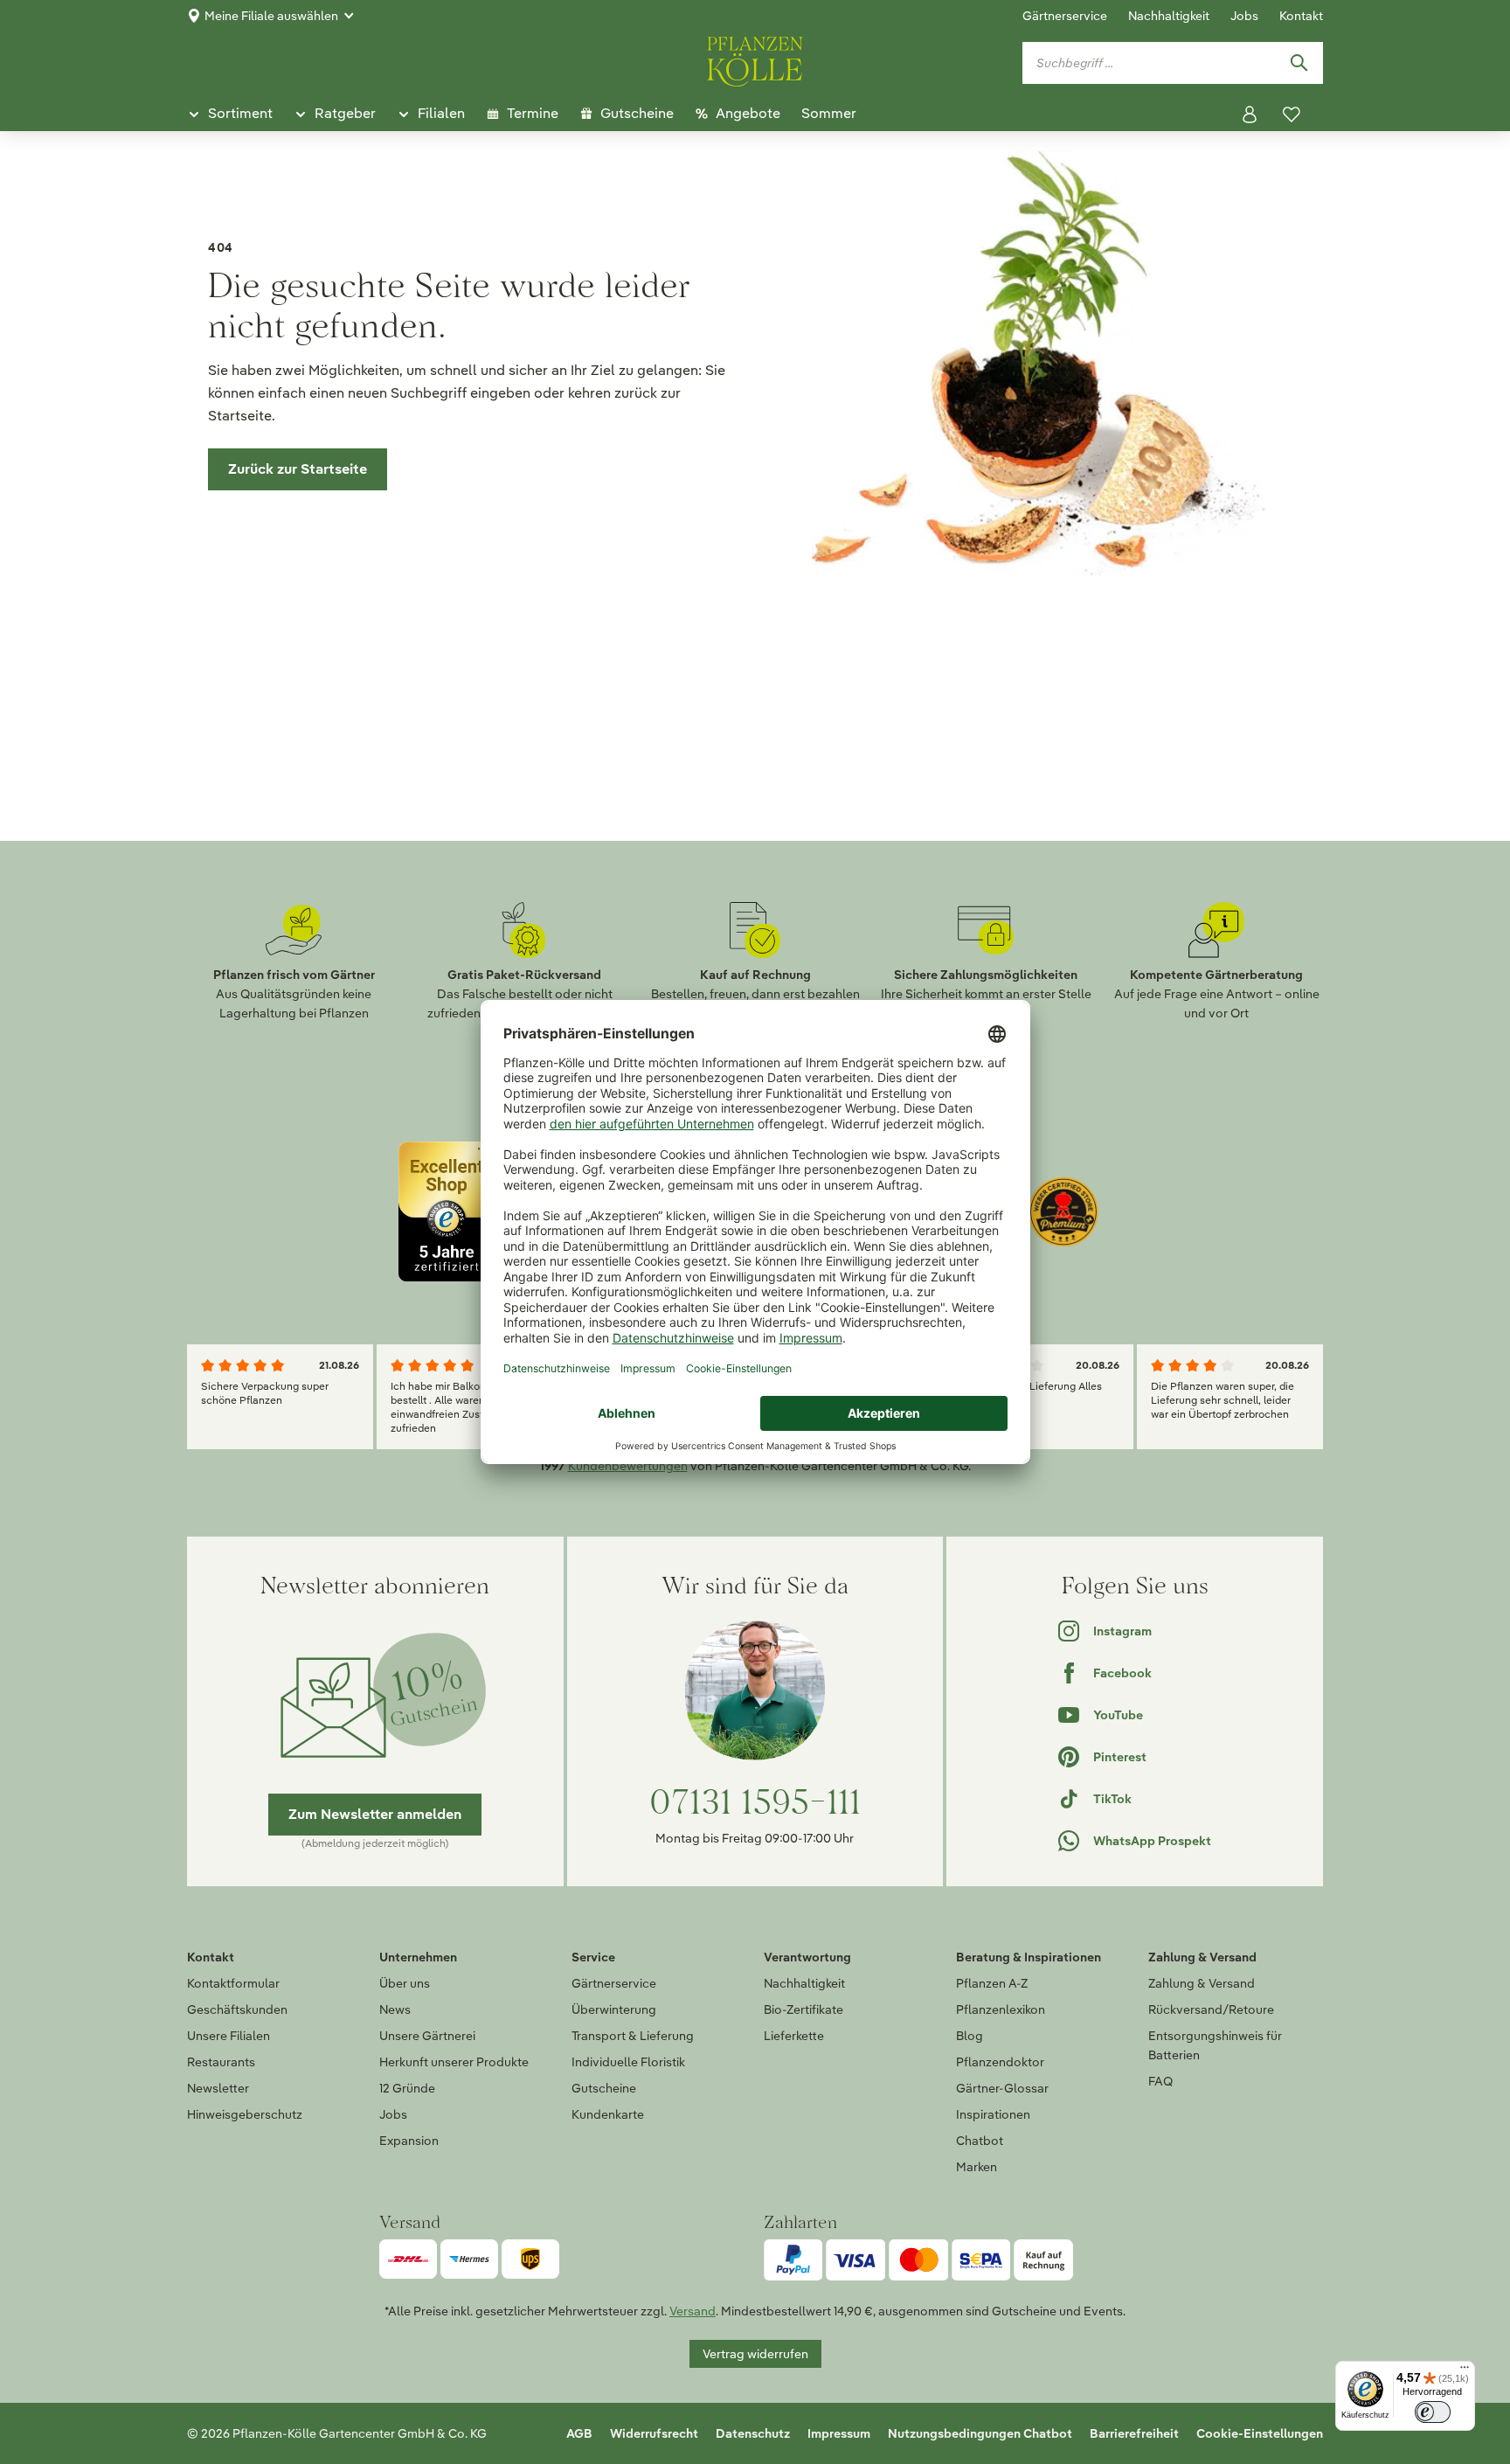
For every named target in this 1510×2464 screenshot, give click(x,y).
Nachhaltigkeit (1169, 16)
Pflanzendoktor (1000, 2062)
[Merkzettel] (1292, 115)
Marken (977, 2167)
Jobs (1244, 16)
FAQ (1160, 2081)
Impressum (839, 2433)
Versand (693, 2311)
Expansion (409, 2141)
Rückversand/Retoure (1211, 2009)
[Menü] (1465, 2371)
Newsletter (218, 2088)
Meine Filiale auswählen (271, 16)
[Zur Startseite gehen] (755, 59)
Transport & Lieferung (633, 2036)
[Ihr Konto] (1250, 115)
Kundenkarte (608, 2114)
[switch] (1433, 2412)
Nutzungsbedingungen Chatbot (980, 2433)
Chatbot (980, 2141)
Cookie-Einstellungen (1260, 2433)
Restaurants (221, 2062)
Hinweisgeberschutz (245, 2114)
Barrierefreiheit (1134, 2433)
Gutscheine (604, 2088)
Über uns (405, 1983)
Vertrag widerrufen (755, 2354)
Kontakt (1301, 16)
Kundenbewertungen (628, 1466)
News (395, 2009)
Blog (970, 2036)
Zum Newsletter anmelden (375, 1814)
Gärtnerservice (1065, 16)
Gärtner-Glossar (1002, 2088)
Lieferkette (794, 2036)
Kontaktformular (233, 1983)
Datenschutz (753, 2433)
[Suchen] (1299, 63)
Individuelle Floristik (628, 2062)
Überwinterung (614, 2009)
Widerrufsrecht (654, 2433)
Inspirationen (993, 2114)
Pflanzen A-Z (992, 1983)
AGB (579, 2433)
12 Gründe (407, 2088)
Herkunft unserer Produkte (454, 2062)
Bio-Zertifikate (803, 2009)
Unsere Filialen (229, 2036)
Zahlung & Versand (1202, 1983)
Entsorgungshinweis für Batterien (1215, 2045)
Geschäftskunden (237, 2009)
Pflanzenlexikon (1001, 2009)
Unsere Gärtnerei (427, 2036)
